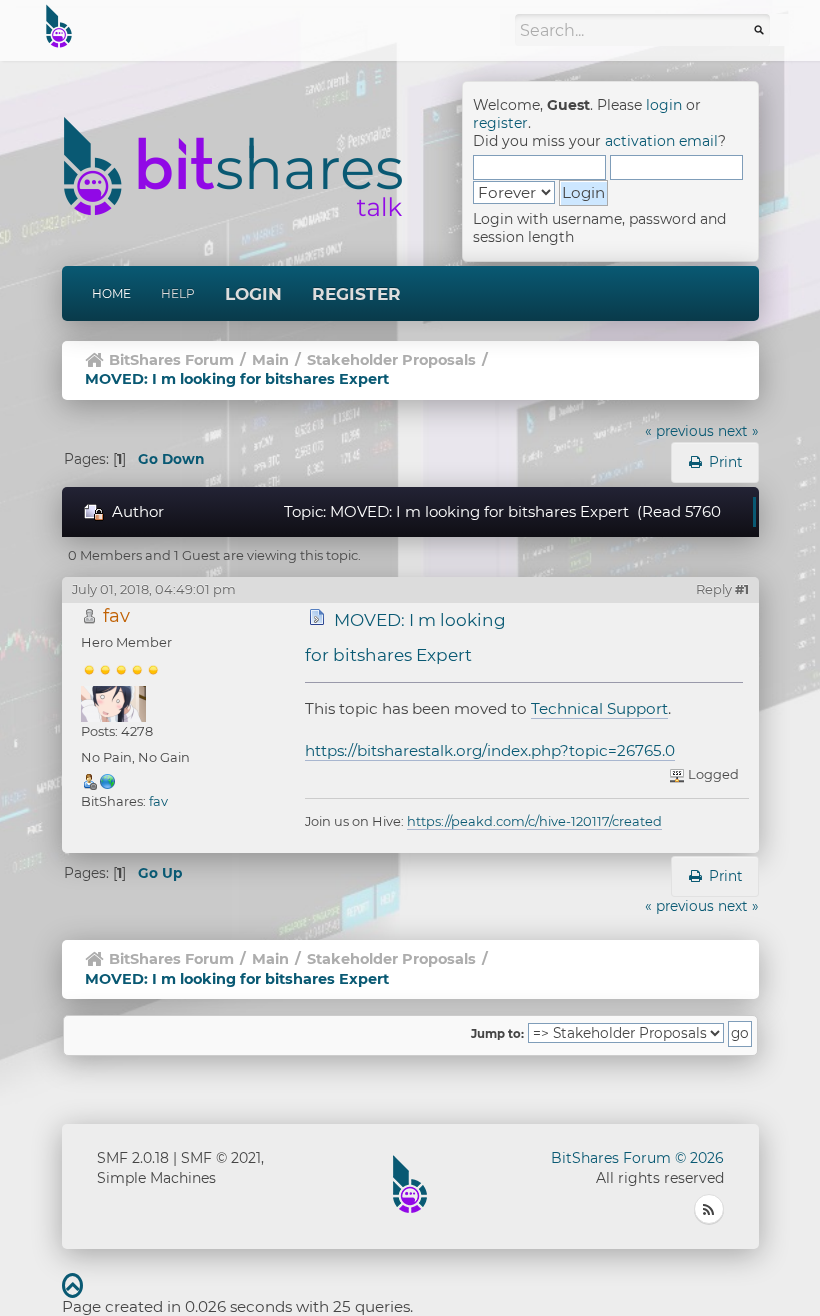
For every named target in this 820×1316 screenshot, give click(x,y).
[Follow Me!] (108, 781)
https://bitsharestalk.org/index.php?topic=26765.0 (490, 750)
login (664, 105)
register (500, 123)
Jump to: (497, 1034)
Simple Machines (156, 1178)
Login (253, 294)
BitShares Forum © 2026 (637, 1158)
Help (178, 293)
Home (111, 293)
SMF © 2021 (221, 1158)
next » (738, 431)
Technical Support (599, 708)
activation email (661, 141)
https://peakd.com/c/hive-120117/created (534, 821)
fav (116, 615)
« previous (679, 431)
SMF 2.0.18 (133, 1158)
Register (356, 294)
